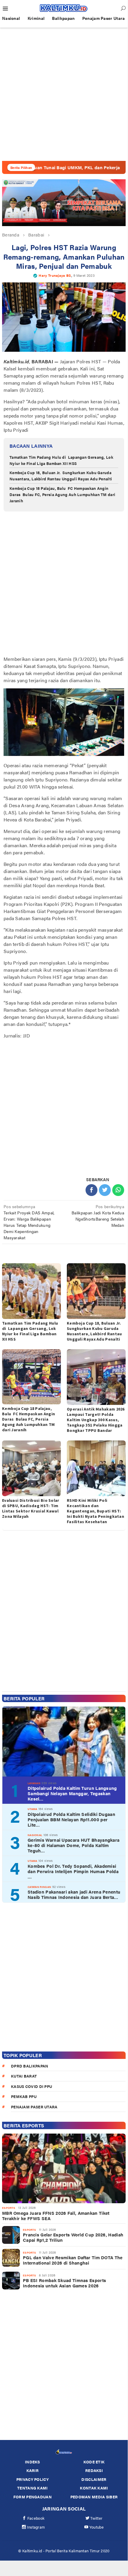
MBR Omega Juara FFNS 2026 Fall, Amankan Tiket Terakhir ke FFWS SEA (56, 2216)
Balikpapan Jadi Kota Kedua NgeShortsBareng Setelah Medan (98, 1216)
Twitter (96, 2518)
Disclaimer (94, 2479)
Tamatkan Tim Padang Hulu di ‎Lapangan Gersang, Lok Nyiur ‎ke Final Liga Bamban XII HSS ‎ (61, 460)
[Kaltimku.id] (64, 8)
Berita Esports (24, 2125)
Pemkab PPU (24, 2096)
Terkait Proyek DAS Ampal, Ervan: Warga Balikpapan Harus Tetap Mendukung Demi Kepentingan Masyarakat (29, 1222)
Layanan (34, 1783)
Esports (9, 2208)
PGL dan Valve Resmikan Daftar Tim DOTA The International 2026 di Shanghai (73, 2260)
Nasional (35, 1835)
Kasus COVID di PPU (31, 2086)
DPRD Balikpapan (30, 2066)
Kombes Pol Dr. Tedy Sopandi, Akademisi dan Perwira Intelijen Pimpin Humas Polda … (73, 1871)
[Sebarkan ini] (91, 1190)
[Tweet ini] (105, 1190)
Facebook (36, 2518)
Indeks (33, 2462)
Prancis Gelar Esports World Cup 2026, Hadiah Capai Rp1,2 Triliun (73, 2237)
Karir (33, 2470)
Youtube (97, 2527)
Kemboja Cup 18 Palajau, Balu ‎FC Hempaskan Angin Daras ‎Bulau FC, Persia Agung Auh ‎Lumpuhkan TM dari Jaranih (62, 494)
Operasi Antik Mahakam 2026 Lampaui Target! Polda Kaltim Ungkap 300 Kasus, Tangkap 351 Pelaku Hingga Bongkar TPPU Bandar (96, 1420)
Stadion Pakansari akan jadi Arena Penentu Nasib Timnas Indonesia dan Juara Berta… (74, 1894)
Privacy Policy (33, 2479)
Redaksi (94, 2470)
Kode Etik (94, 2462)
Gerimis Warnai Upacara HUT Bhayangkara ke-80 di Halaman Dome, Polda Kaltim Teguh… (74, 1845)
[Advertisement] (64, 94)
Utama (33, 1809)
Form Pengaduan (33, 2497)
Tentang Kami (33, 2488)
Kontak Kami (94, 2488)
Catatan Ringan (39, 1887)
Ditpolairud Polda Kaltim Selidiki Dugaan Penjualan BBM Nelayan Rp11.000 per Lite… (71, 1819)
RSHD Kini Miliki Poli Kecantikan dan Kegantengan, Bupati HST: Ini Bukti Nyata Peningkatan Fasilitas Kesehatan (95, 1511)
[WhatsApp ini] (118, 1190)
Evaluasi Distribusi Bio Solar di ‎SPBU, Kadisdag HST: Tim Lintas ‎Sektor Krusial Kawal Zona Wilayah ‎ (31, 1508)
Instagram (36, 2527)
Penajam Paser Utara (34, 2107)
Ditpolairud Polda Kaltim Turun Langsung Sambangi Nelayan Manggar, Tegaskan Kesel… (72, 1793)
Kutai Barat (24, 2076)
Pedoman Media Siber (94, 2497)
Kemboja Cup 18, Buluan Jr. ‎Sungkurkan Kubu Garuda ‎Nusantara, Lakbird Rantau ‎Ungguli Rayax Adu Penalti (61, 476)
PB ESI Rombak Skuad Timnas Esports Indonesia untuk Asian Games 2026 (64, 2283)
